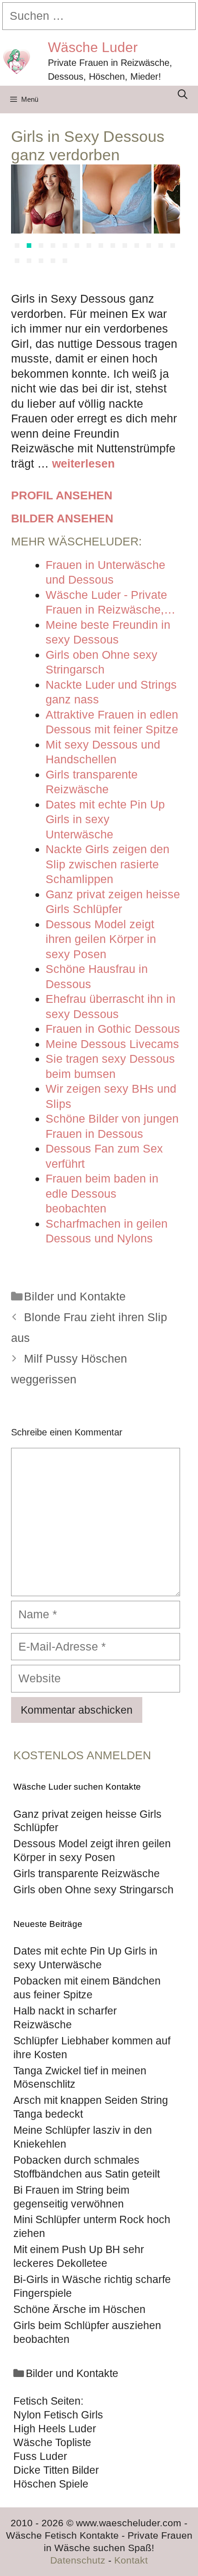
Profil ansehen (62, 495)
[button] (17, 246)
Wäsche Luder (93, 47)
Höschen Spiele (51, 2484)
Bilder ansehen (62, 518)
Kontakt (131, 2560)
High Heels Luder (55, 2429)
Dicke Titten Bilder (56, 2470)
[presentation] (22, 217)
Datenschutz (78, 2560)
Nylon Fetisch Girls (58, 2415)
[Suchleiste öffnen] (183, 94)
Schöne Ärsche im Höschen (79, 2309)
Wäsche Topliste (52, 2442)
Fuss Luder (40, 2456)
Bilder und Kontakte (75, 1296)
